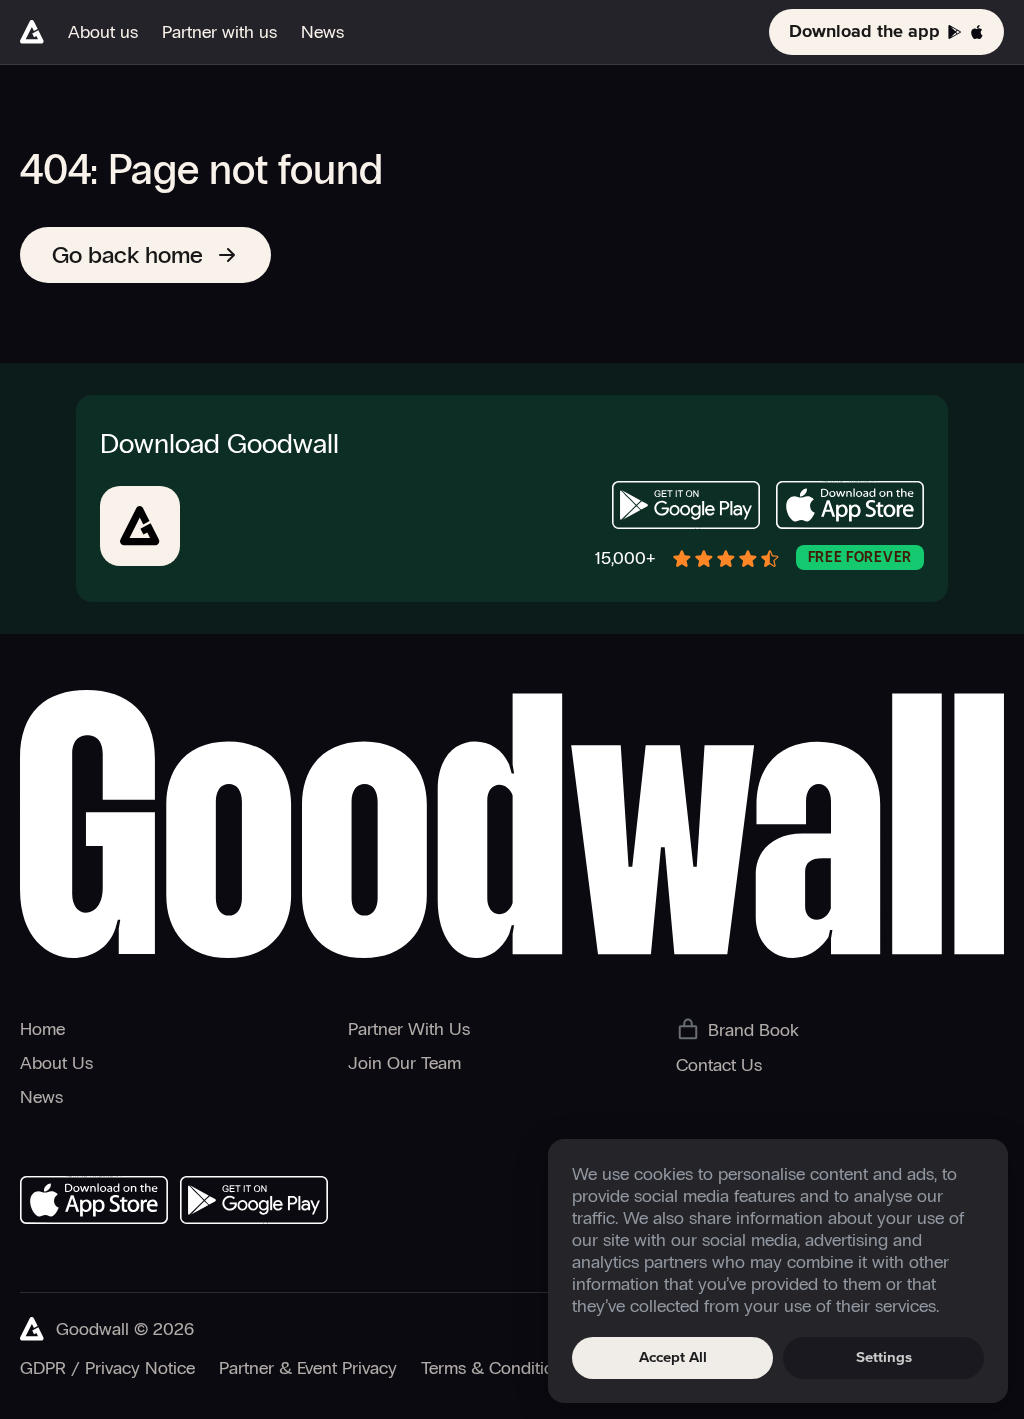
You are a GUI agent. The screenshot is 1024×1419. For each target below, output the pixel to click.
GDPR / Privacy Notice (107, 1368)
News (322, 32)
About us (103, 32)
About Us (56, 1063)
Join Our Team (404, 1063)
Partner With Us (409, 1029)
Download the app (864, 32)
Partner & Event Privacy (308, 1368)
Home (42, 1029)
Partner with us (219, 32)
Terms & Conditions (496, 1368)
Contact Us (719, 1065)
